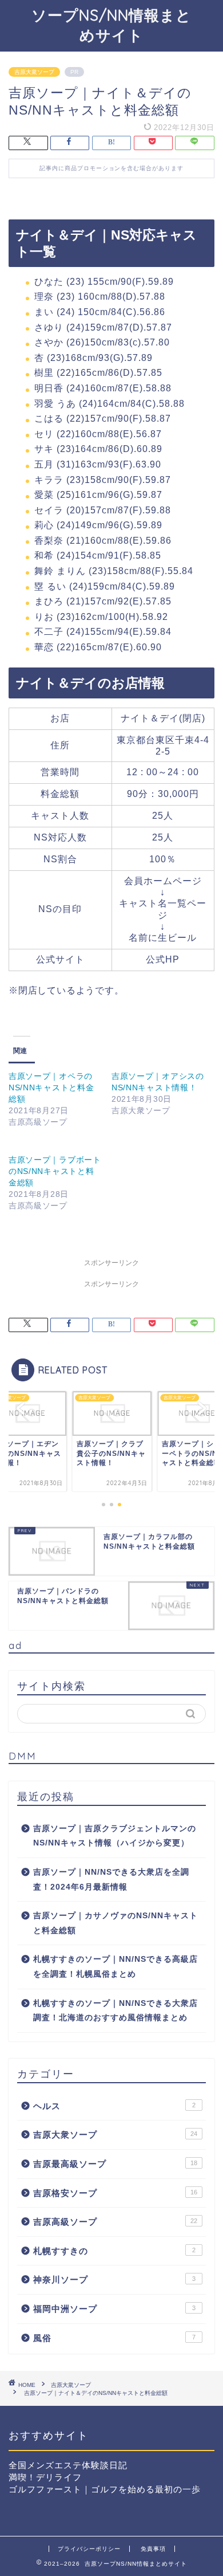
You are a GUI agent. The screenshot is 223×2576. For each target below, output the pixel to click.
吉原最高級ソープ (115, 2164)
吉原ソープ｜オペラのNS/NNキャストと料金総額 (51, 1087)
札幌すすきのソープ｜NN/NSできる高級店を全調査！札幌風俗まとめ (116, 1967)
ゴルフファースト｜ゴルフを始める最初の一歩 (105, 2489)
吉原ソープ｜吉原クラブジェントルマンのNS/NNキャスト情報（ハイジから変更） (115, 1836)
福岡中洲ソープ (114, 2309)
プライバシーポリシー (89, 2549)
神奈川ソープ (114, 2279)
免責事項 (153, 2549)
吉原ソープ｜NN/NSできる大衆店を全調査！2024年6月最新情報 (111, 1880)
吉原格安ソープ (115, 2193)
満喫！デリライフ (45, 2477)
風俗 (114, 2338)
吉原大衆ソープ (34, 72)
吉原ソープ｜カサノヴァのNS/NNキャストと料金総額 (116, 1923)
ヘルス (114, 2106)
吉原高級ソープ (115, 2222)
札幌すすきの (114, 2251)
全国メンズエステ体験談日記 (68, 2465)
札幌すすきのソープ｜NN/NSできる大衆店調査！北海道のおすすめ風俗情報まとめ (116, 2011)
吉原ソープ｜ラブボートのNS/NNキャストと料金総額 (55, 1171)
